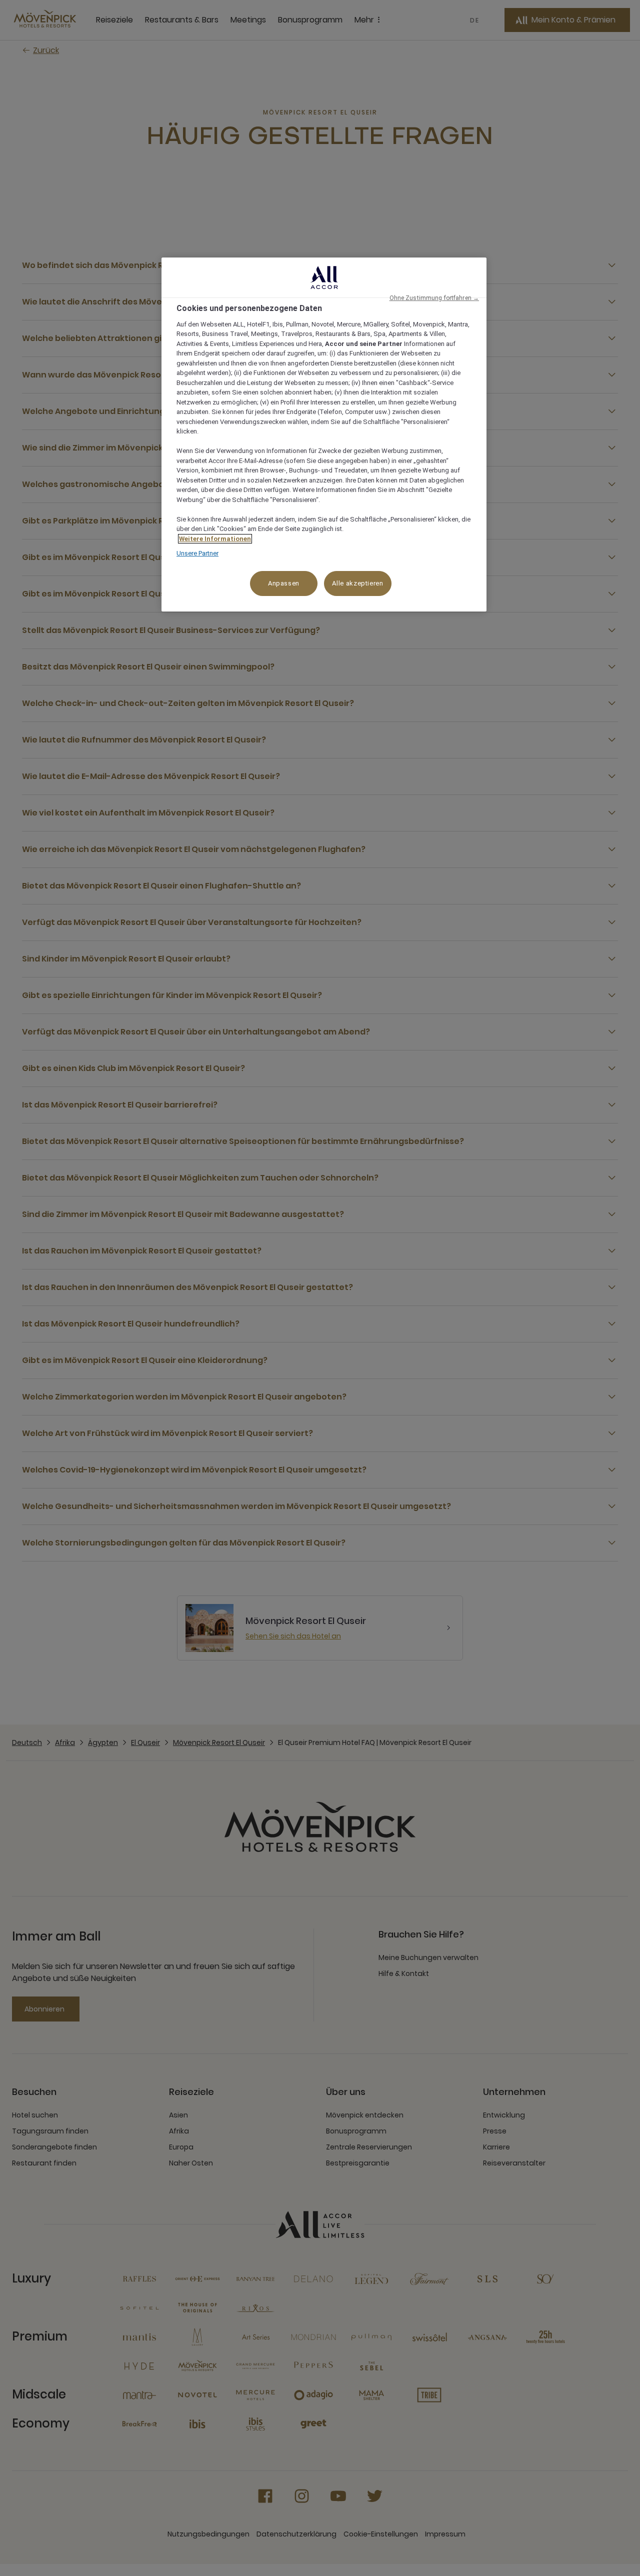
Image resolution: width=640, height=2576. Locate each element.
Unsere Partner (197, 553)
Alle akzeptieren (357, 583)
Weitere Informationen (215, 539)
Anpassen (284, 583)
